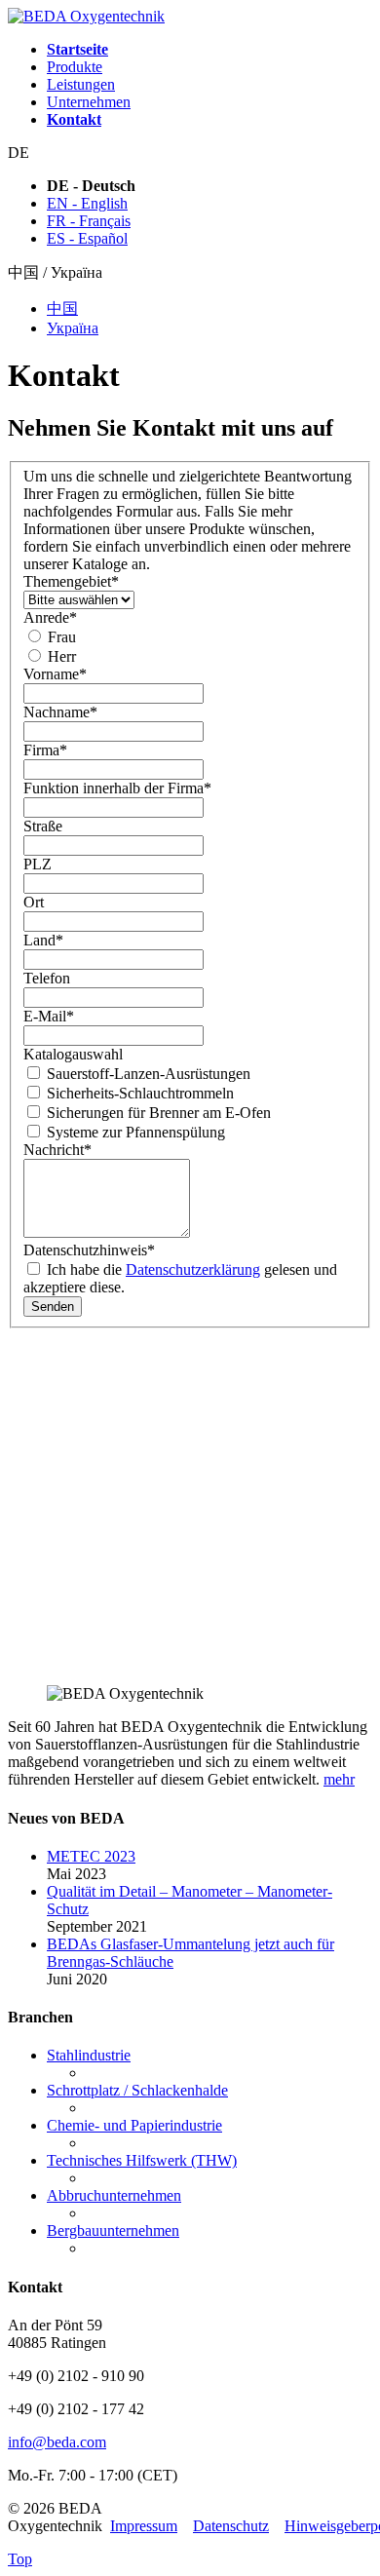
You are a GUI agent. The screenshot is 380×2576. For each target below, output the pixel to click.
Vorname (55, 674)
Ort (34, 902)
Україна (73, 328)
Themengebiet (71, 581)
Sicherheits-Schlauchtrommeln (138, 1093)
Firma (45, 750)
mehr (339, 1779)
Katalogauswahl (73, 1054)
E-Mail (49, 1016)
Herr (60, 656)
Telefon (47, 978)
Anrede (50, 617)
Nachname (60, 712)
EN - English (87, 203)
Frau (60, 637)
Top (20, 2559)
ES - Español (87, 238)
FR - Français (89, 221)
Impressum (144, 2526)
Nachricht (57, 1150)
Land (43, 940)
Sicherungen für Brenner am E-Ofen (157, 1113)
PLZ (38, 864)
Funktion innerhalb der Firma (117, 788)
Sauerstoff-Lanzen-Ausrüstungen (147, 1074)
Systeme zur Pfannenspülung (134, 1132)
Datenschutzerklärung (193, 1269)
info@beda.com (57, 2442)
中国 (62, 308)
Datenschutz (231, 2526)
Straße (43, 826)
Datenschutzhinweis (89, 1250)
